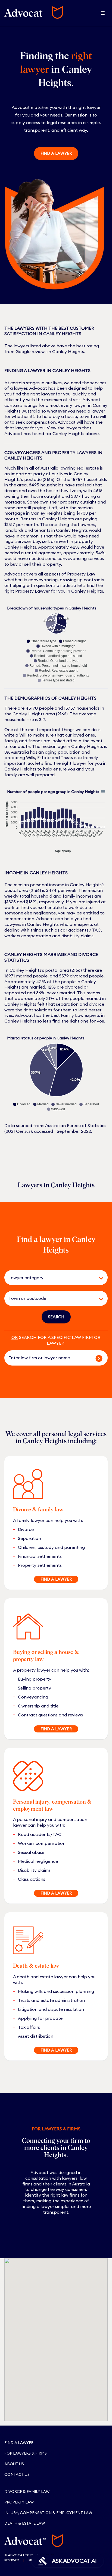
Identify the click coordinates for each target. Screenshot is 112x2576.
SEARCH (56, 1317)
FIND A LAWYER (56, 1579)
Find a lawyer (56, 153)
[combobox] (48, 1278)
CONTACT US (17, 2474)
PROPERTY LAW (19, 2502)
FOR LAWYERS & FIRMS (26, 2453)
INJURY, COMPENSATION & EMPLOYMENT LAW (48, 2513)
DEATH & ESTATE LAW (25, 2523)
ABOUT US (14, 2464)
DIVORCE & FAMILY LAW (27, 2492)
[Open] (101, 1278)
